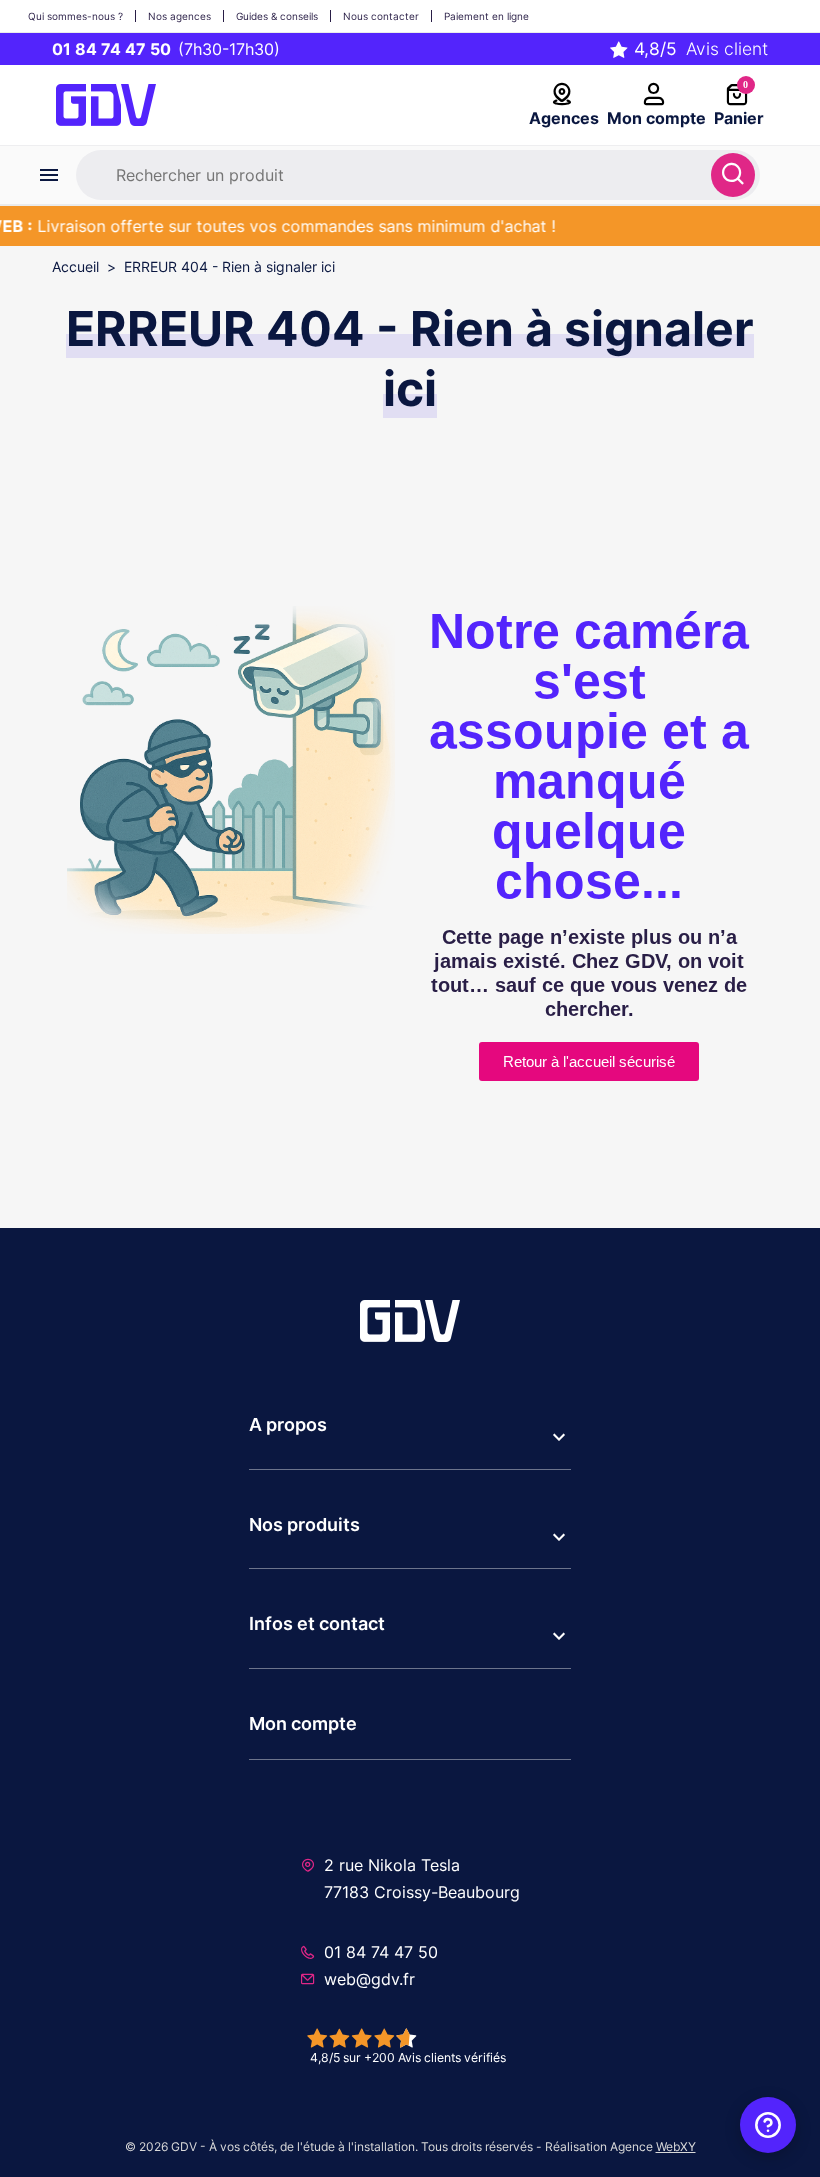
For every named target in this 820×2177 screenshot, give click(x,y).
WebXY (676, 2146)
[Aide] (768, 2125)
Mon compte (303, 1723)
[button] (410, 1437)
